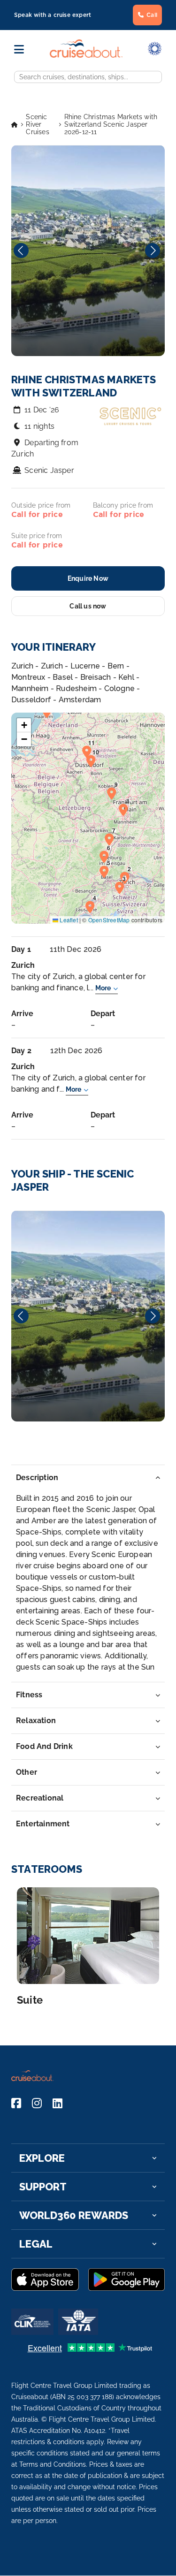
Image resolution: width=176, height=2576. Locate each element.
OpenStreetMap (109, 920)
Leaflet (68, 920)
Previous (21, 251)
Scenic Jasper (49, 470)
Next (153, 251)
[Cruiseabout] (86, 55)
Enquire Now (88, 578)
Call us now (88, 606)
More (103, 988)
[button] (127, 877)
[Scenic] (88, 1316)
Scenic (88, 1316)
